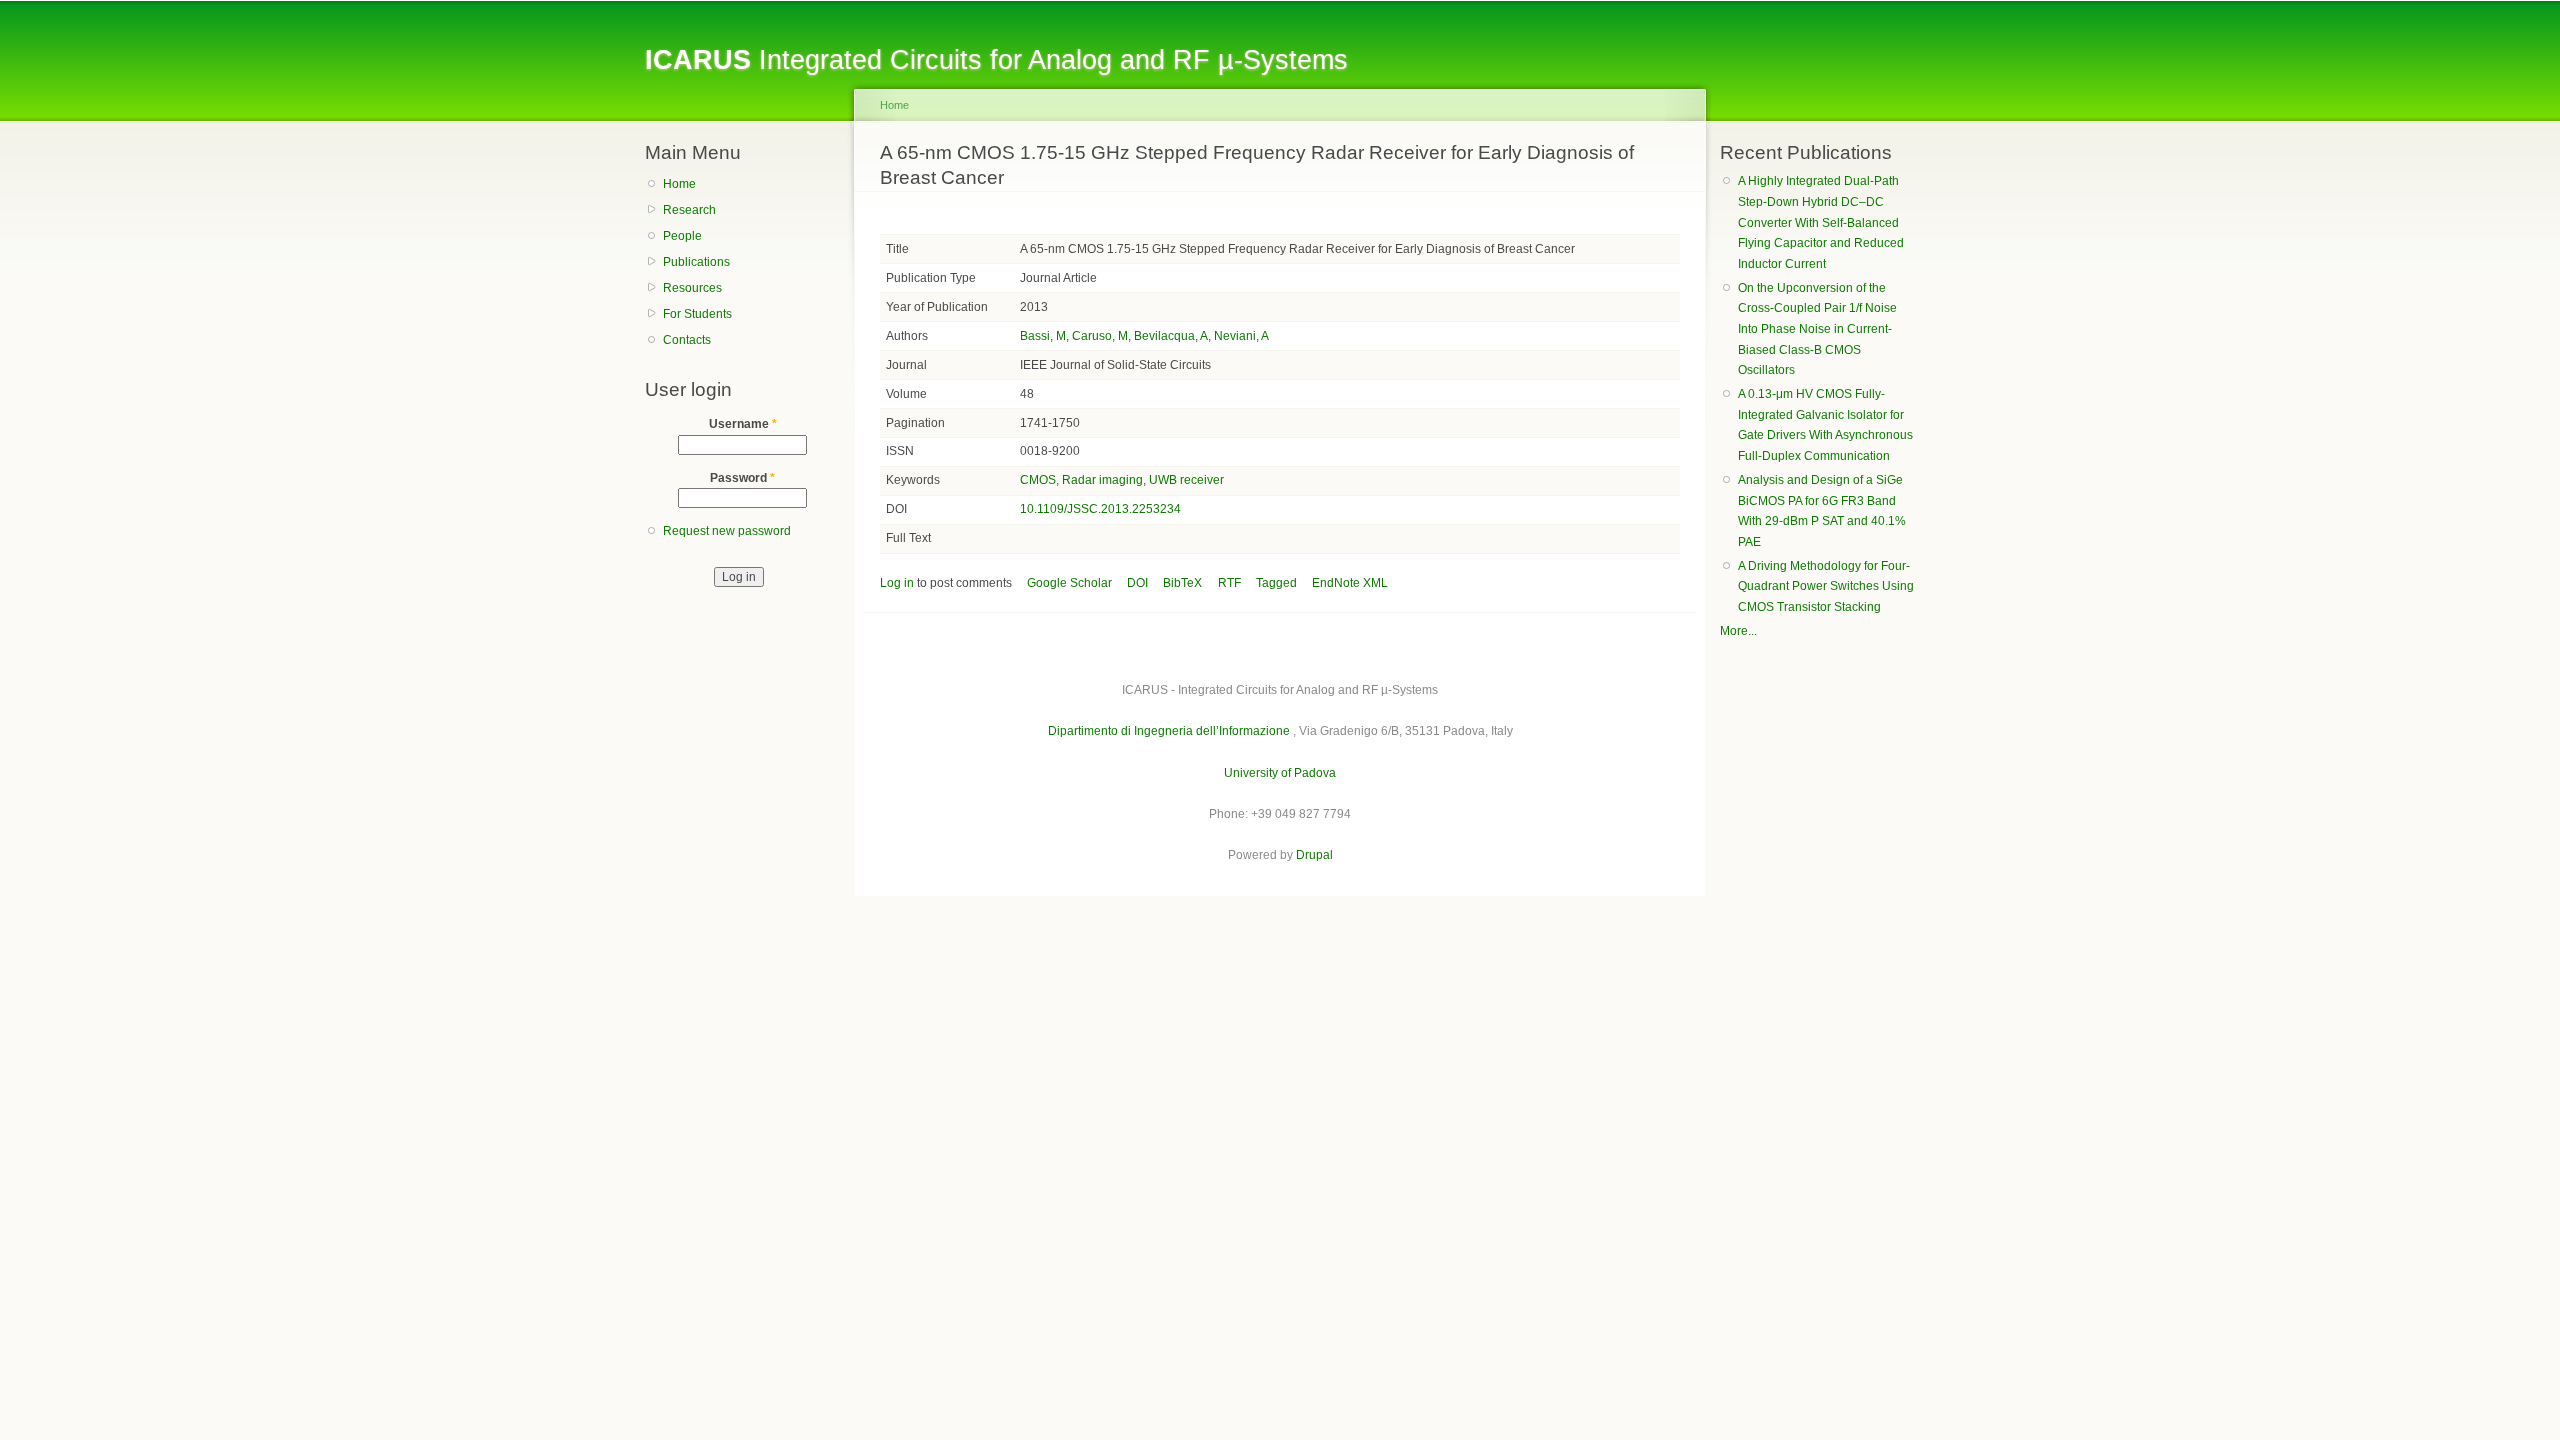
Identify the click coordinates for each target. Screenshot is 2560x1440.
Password (742, 478)
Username (743, 424)
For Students (697, 314)
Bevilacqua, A (1171, 336)
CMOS (1038, 480)
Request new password (727, 531)
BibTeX (1182, 583)
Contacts (687, 340)
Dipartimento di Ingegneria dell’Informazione (1169, 731)
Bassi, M (1043, 336)
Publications (696, 262)
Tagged (1276, 583)
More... (1738, 631)
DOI (1137, 583)
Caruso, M (1100, 336)
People (682, 236)
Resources (692, 288)
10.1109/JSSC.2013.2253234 (1100, 509)
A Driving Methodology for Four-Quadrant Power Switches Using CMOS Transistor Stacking (1826, 586)
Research (689, 210)
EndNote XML (1350, 583)
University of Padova (1280, 773)
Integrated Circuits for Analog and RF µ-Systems (996, 59)
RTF (1229, 583)
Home (679, 184)
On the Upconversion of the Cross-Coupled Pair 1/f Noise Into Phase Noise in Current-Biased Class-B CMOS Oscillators (1817, 329)
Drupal (1314, 855)
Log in (897, 583)
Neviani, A (1241, 336)
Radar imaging (1102, 480)
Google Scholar (1069, 583)
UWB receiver (1186, 480)
